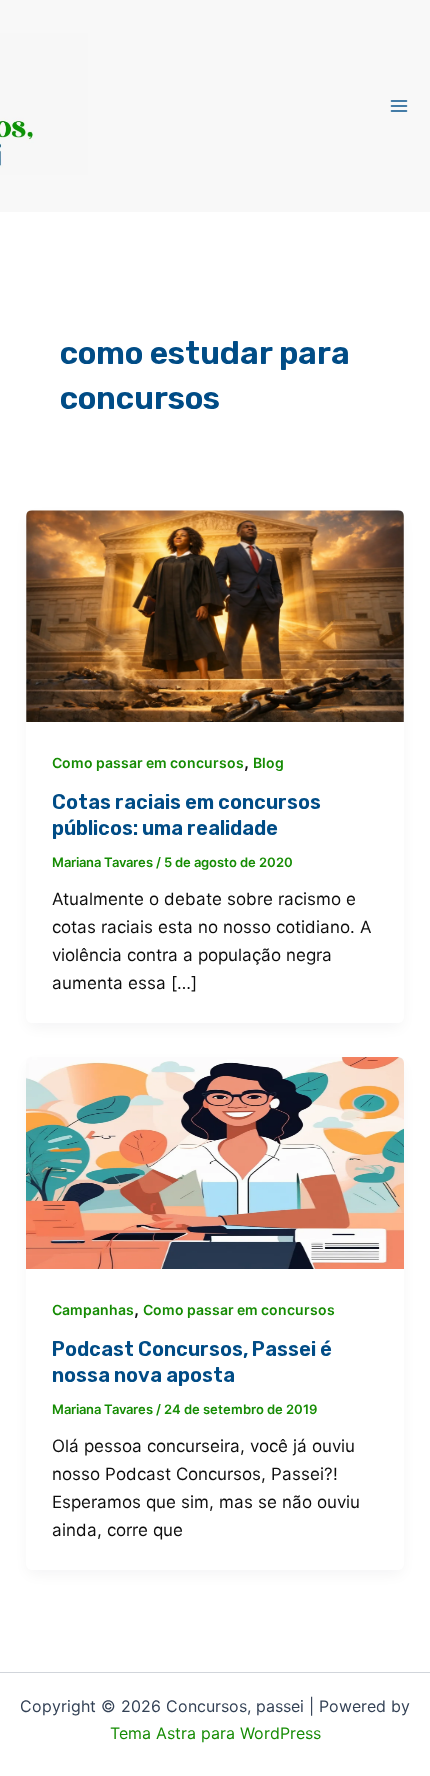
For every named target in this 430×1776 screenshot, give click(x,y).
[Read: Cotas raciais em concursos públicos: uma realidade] (215, 615)
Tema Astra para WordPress (215, 1733)
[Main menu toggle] (400, 106)
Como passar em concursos (148, 762)
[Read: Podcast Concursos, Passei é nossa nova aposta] (215, 1162)
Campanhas (93, 1309)
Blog (268, 762)
